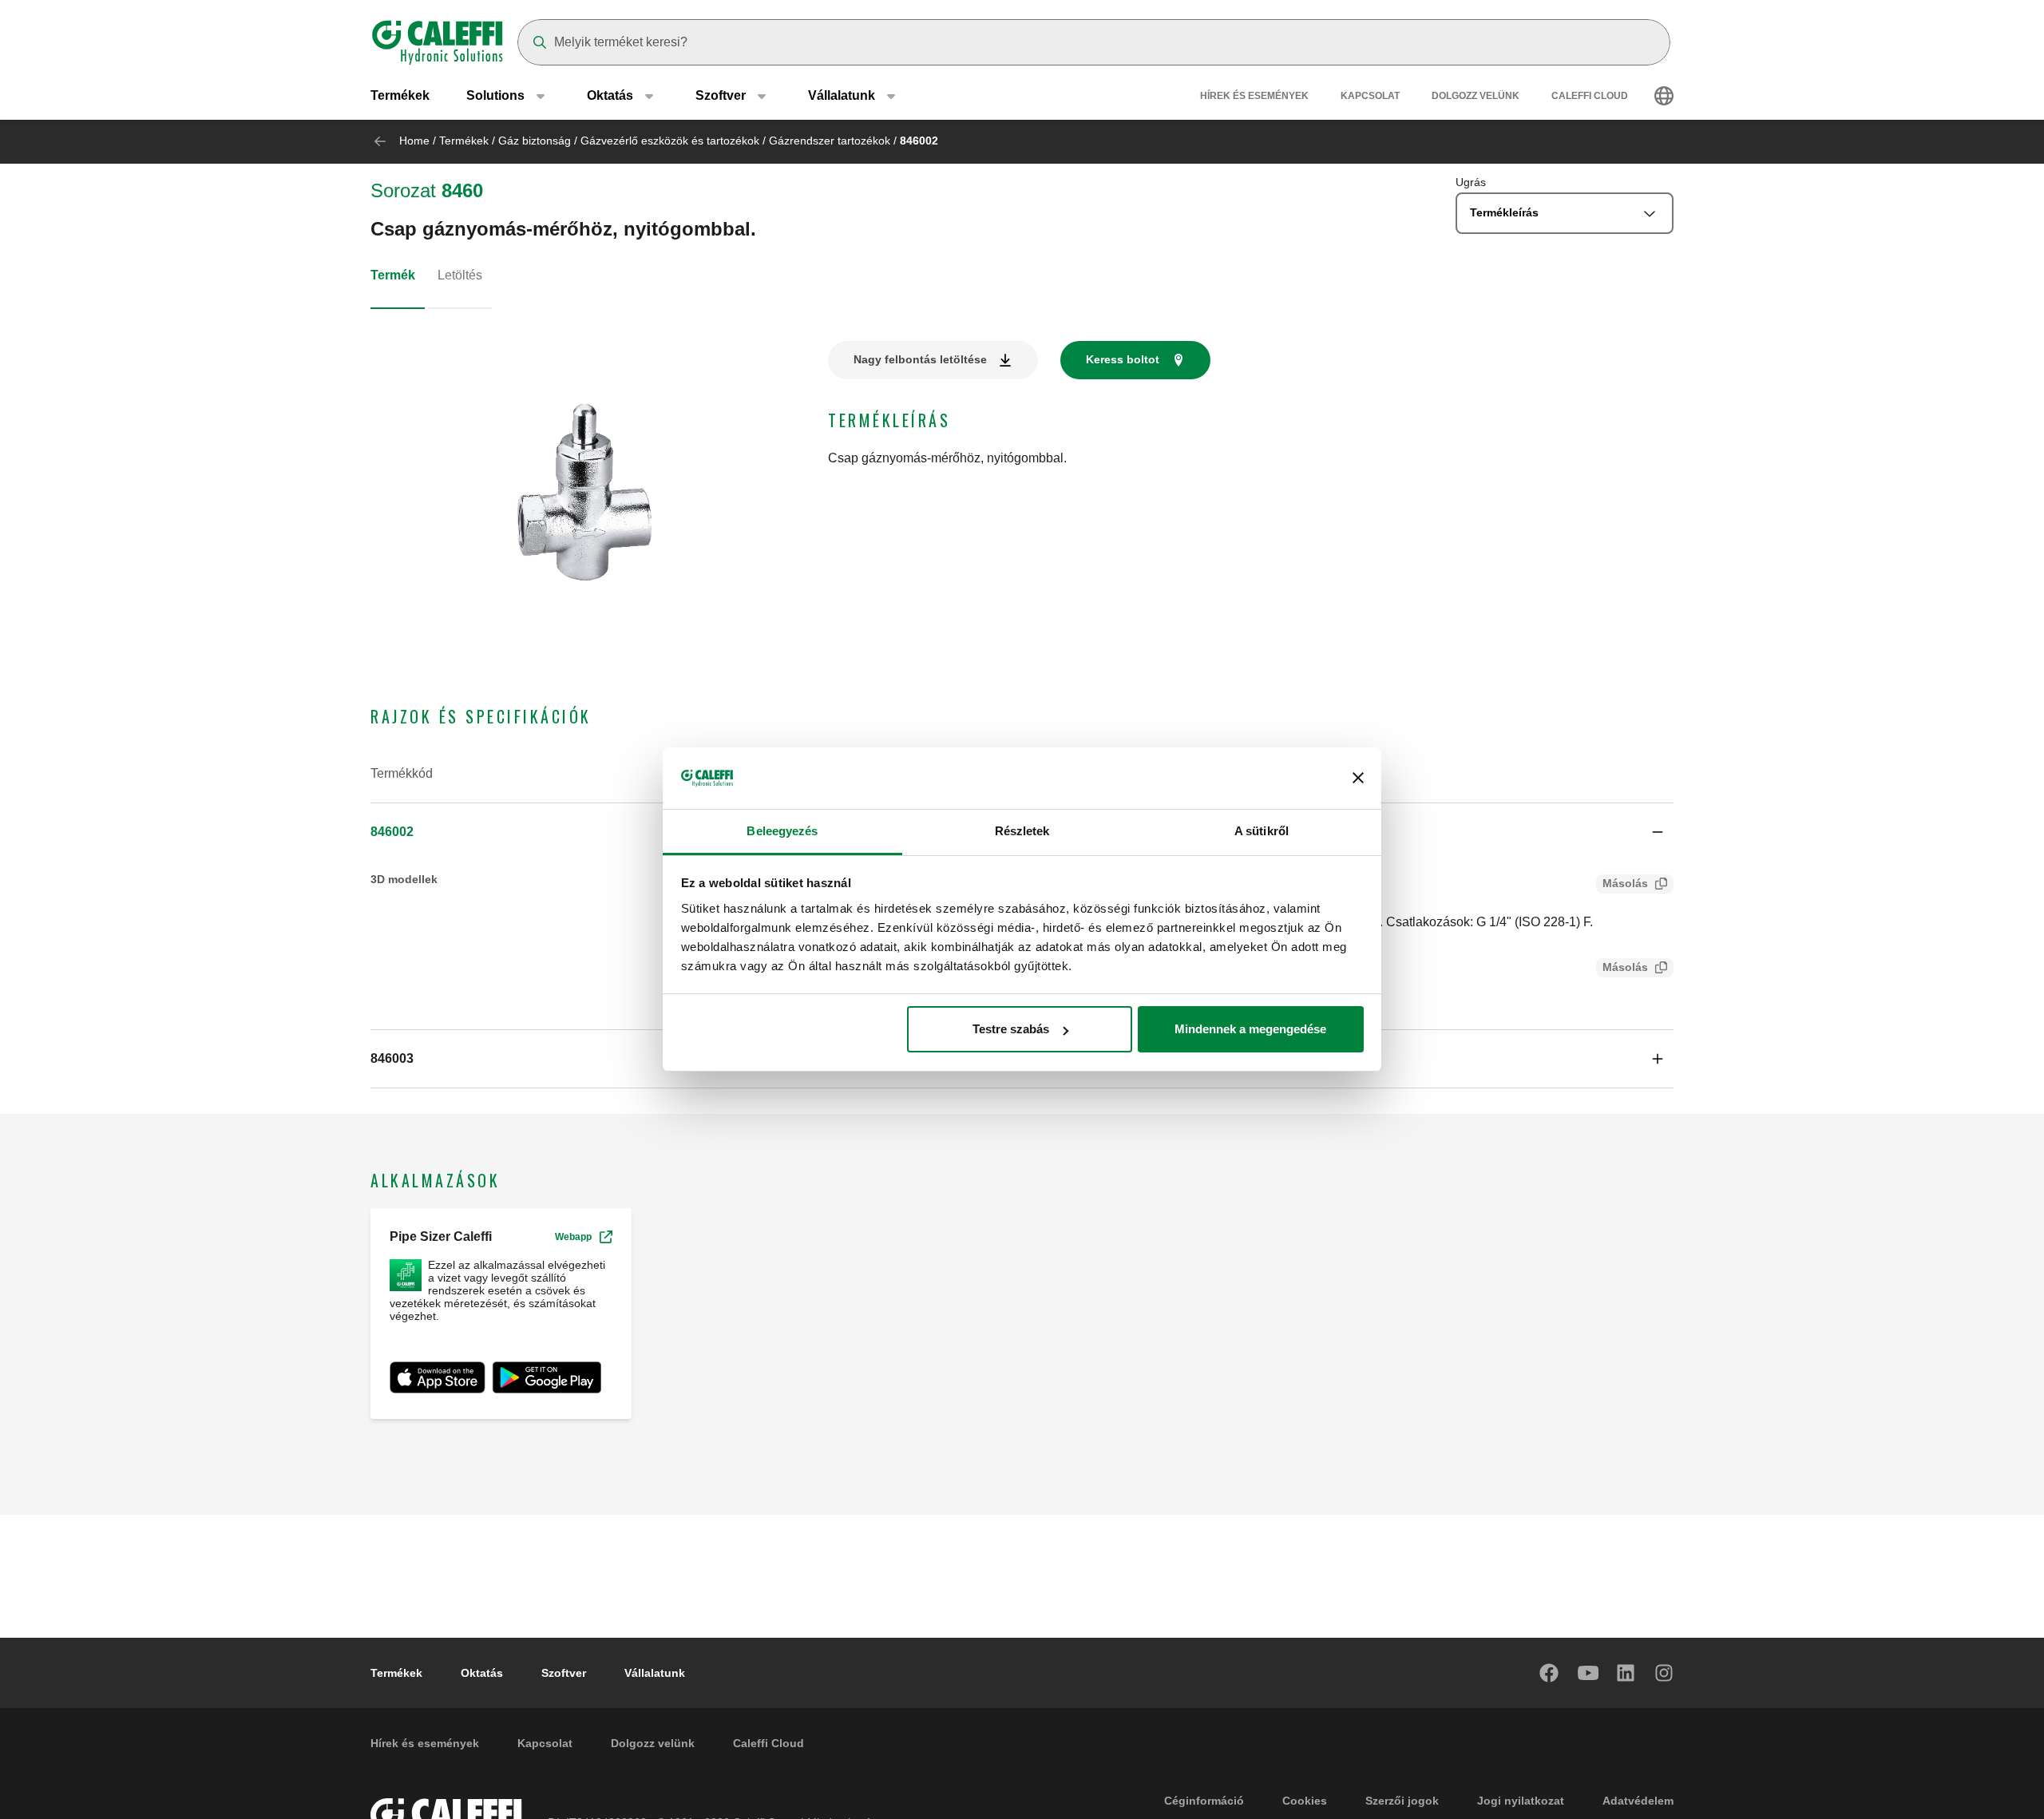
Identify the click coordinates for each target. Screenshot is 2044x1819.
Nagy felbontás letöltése (920, 359)
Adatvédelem (1638, 1801)
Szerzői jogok (1402, 1801)
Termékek (400, 95)
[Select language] (1664, 96)
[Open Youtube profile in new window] (1588, 1673)
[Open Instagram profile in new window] (1665, 1673)
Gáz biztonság (535, 141)
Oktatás (482, 1673)
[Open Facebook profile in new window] (1550, 1673)
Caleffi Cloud (1590, 96)
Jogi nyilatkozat (1521, 1801)
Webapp (573, 1237)
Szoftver (564, 1673)
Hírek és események (1254, 96)
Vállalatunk (655, 1673)
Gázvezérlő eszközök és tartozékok (670, 141)
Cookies (1305, 1801)
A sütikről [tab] (1262, 831)
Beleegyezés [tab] (782, 831)
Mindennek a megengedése (1250, 1029)
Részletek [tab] (1022, 831)
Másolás (1625, 883)
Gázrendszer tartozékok (830, 141)
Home (414, 141)
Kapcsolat (1370, 96)
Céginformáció (1204, 1801)
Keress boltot (1123, 359)
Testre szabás (1011, 1029)
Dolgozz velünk (1476, 96)
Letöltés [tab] (460, 275)
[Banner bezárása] (1358, 779)
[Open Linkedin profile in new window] (1626, 1673)
